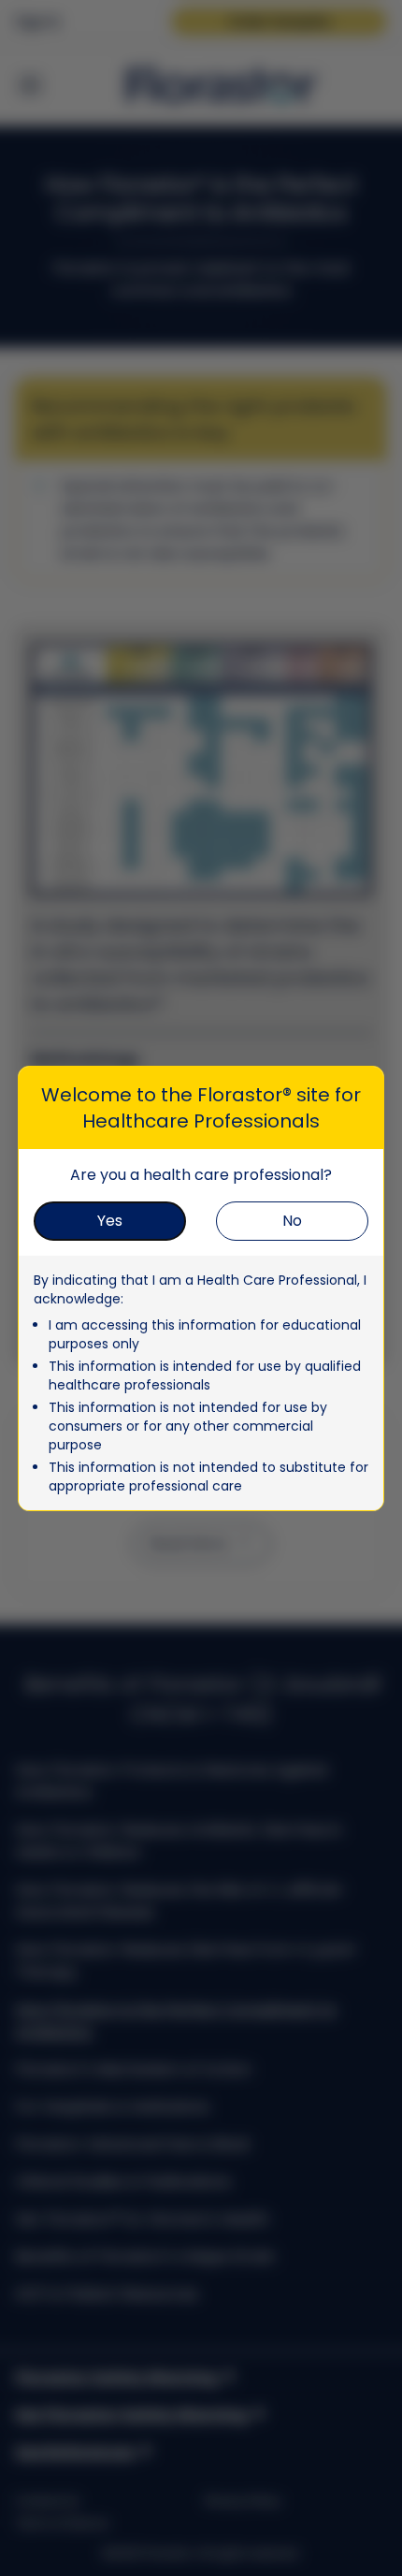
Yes (110, 1221)
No (292, 1221)
